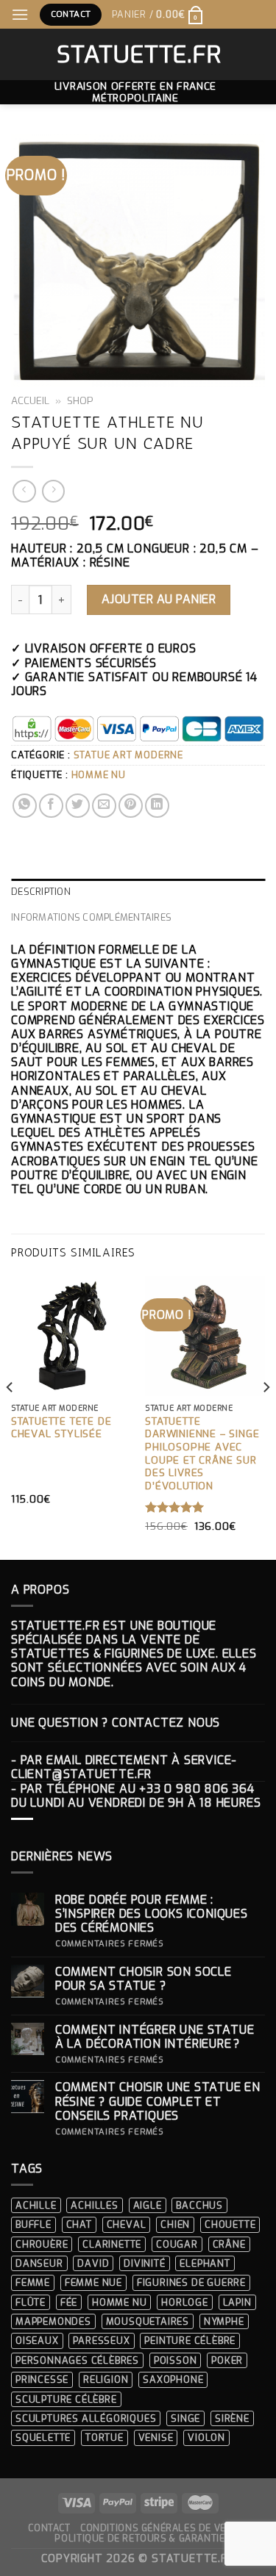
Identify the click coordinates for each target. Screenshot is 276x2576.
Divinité (144, 2263)
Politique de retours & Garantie (139, 2539)
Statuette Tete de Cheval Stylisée (61, 1428)
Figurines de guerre (191, 2282)
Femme (33, 2282)
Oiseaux (37, 2341)
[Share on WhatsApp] (25, 806)
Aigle (148, 2205)
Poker (227, 2360)
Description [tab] (41, 892)
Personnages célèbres (77, 2360)
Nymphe (224, 2321)
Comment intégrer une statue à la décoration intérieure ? (155, 2037)
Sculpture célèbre (66, 2399)
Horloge (185, 2302)
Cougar (177, 2244)
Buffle (33, 2224)
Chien (175, 2224)
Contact (49, 2528)
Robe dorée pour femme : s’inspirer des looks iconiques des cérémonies (152, 1914)
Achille (36, 2205)
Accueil (30, 400)
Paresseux (101, 2341)
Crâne (229, 2244)
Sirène (232, 2418)
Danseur (39, 2263)
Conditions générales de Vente (162, 2528)
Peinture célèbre (190, 2341)
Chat (79, 2224)
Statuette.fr (138, 54)
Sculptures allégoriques (86, 2418)
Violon (206, 2438)
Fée (69, 2302)
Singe (185, 2418)
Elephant (205, 2263)
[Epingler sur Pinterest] (131, 806)
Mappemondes (53, 2321)
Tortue (105, 2438)
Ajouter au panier (159, 599)
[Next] (266, 1417)
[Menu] (20, 14)
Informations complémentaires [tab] (91, 917)
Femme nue (93, 2282)
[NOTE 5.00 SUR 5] (175, 1507)
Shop (80, 400)
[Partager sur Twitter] (78, 806)
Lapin (237, 2302)
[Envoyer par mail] (104, 806)
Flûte (31, 2302)
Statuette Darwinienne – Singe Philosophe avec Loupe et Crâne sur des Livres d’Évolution (202, 1454)
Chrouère (42, 2244)
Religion (106, 2379)
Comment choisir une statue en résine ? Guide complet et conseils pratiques (158, 2101)
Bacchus (199, 2205)
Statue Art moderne (128, 755)
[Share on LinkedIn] (157, 806)
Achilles (94, 2205)
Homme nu (99, 775)
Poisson (176, 2360)
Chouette (230, 2224)
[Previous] (10, 1417)
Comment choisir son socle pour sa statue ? (144, 1979)
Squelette (43, 2438)
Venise (156, 2438)
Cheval (127, 2224)
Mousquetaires (148, 2321)
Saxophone (173, 2379)
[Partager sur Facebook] (51, 806)
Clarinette (112, 2244)
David (93, 2263)
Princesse (42, 2379)
